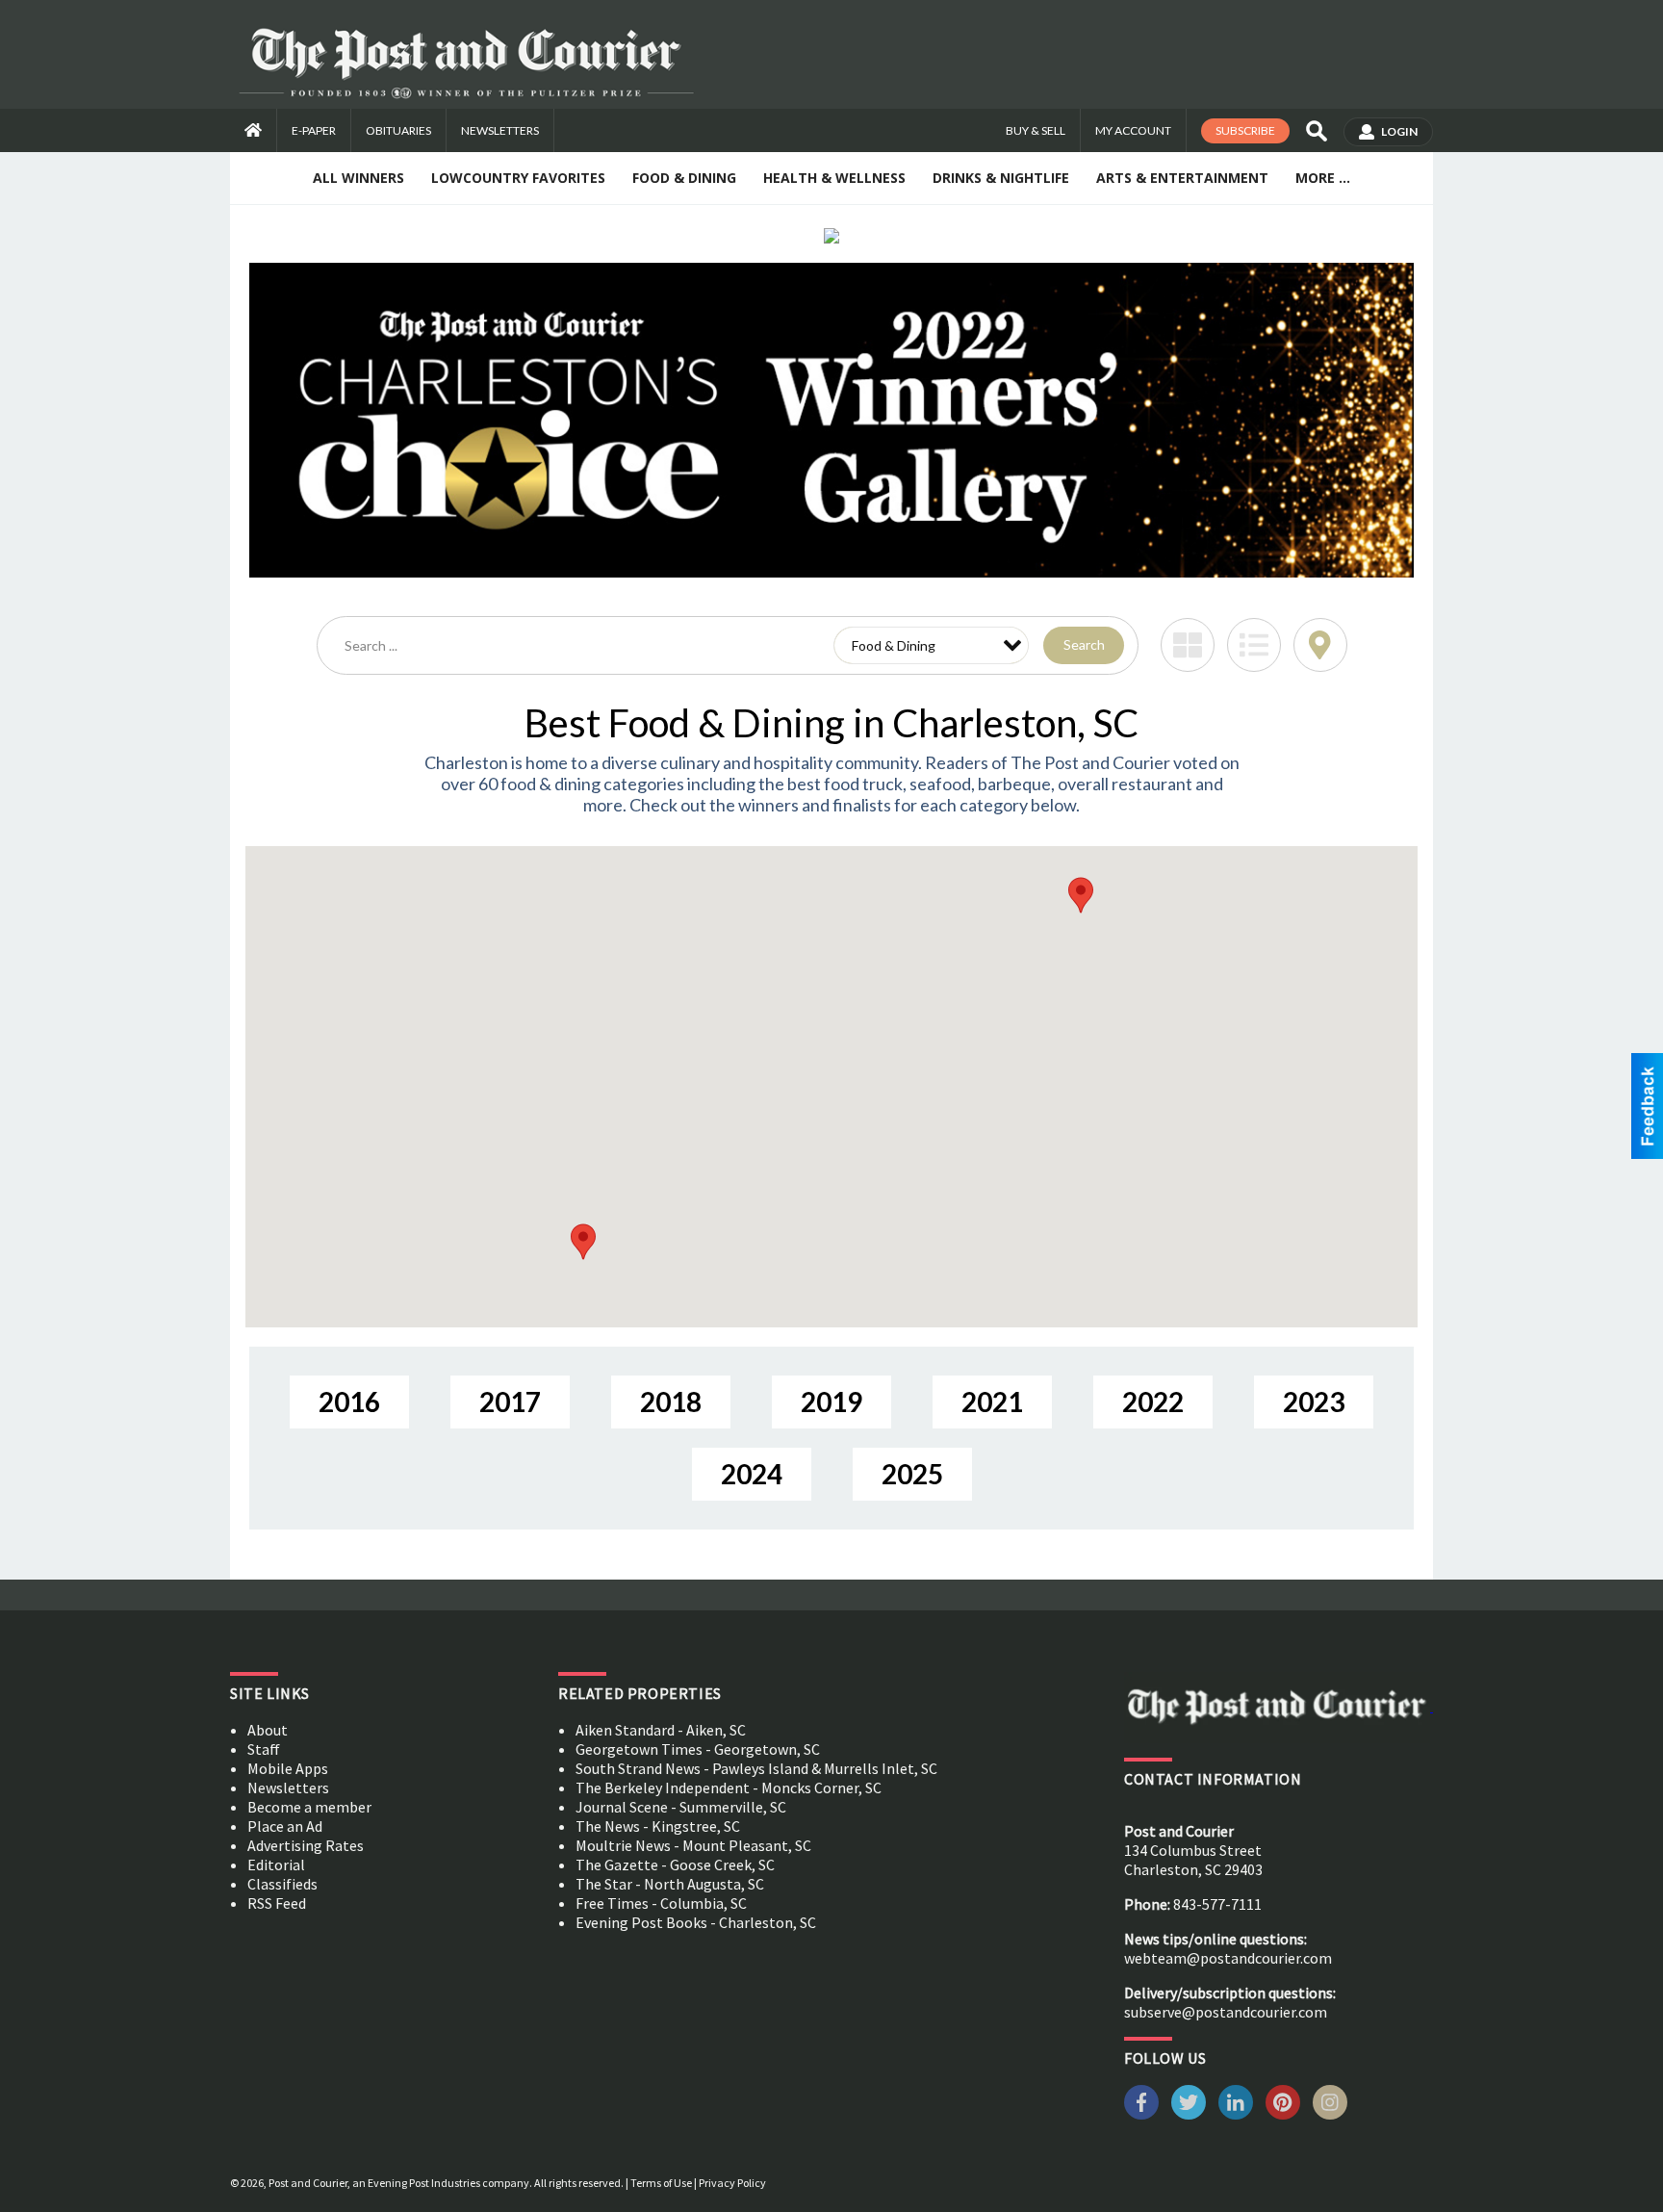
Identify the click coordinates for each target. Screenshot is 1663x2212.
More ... (1323, 178)
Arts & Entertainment (1182, 178)
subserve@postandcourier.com (1226, 2012)
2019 (831, 1402)
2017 (510, 1402)
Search (1084, 644)
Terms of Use (661, 2183)
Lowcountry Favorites (518, 178)
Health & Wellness (834, 178)
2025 (912, 1474)
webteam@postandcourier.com (1228, 1958)
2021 (992, 1402)
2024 (752, 1474)
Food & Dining (684, 178)
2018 (671, 1402)
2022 (1153, 1402)
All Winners (358, 178)
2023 (1314, 1402)
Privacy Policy (732, 2183)
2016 (349, 1402)
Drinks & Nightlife (1001, 178)
